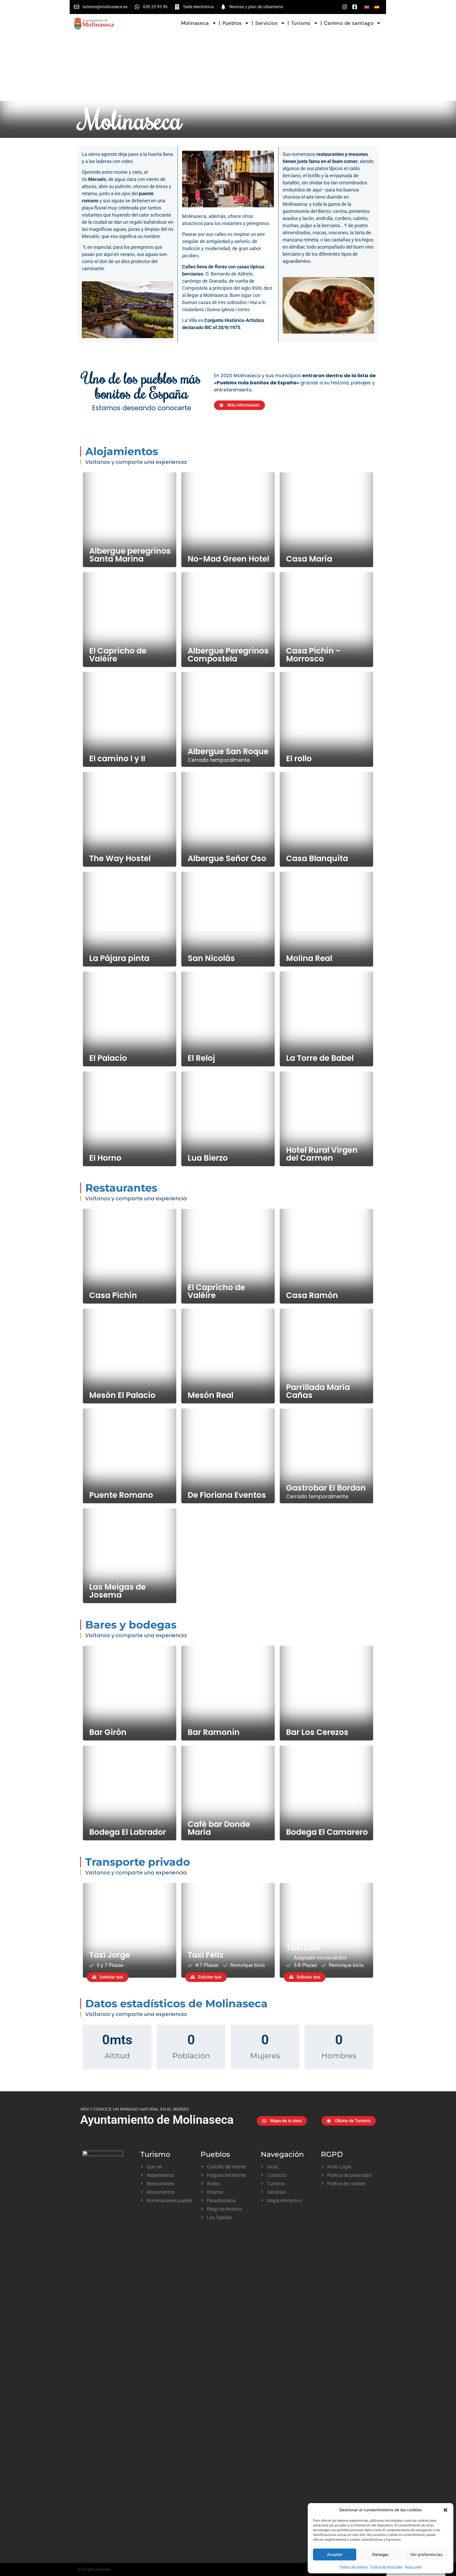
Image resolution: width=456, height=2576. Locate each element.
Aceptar (335, 2554)
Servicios (266, 23)
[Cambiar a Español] (377, 7)
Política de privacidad (386, 2567)
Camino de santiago (349, 23)
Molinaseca (195, 23)
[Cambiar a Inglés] (367, 7)
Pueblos (232, 23)
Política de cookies (354, 2567)
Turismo (301, 23)
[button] (445, 2510)
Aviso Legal (413, 2567)
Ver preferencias (426, 2554)
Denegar (381, 2554)
